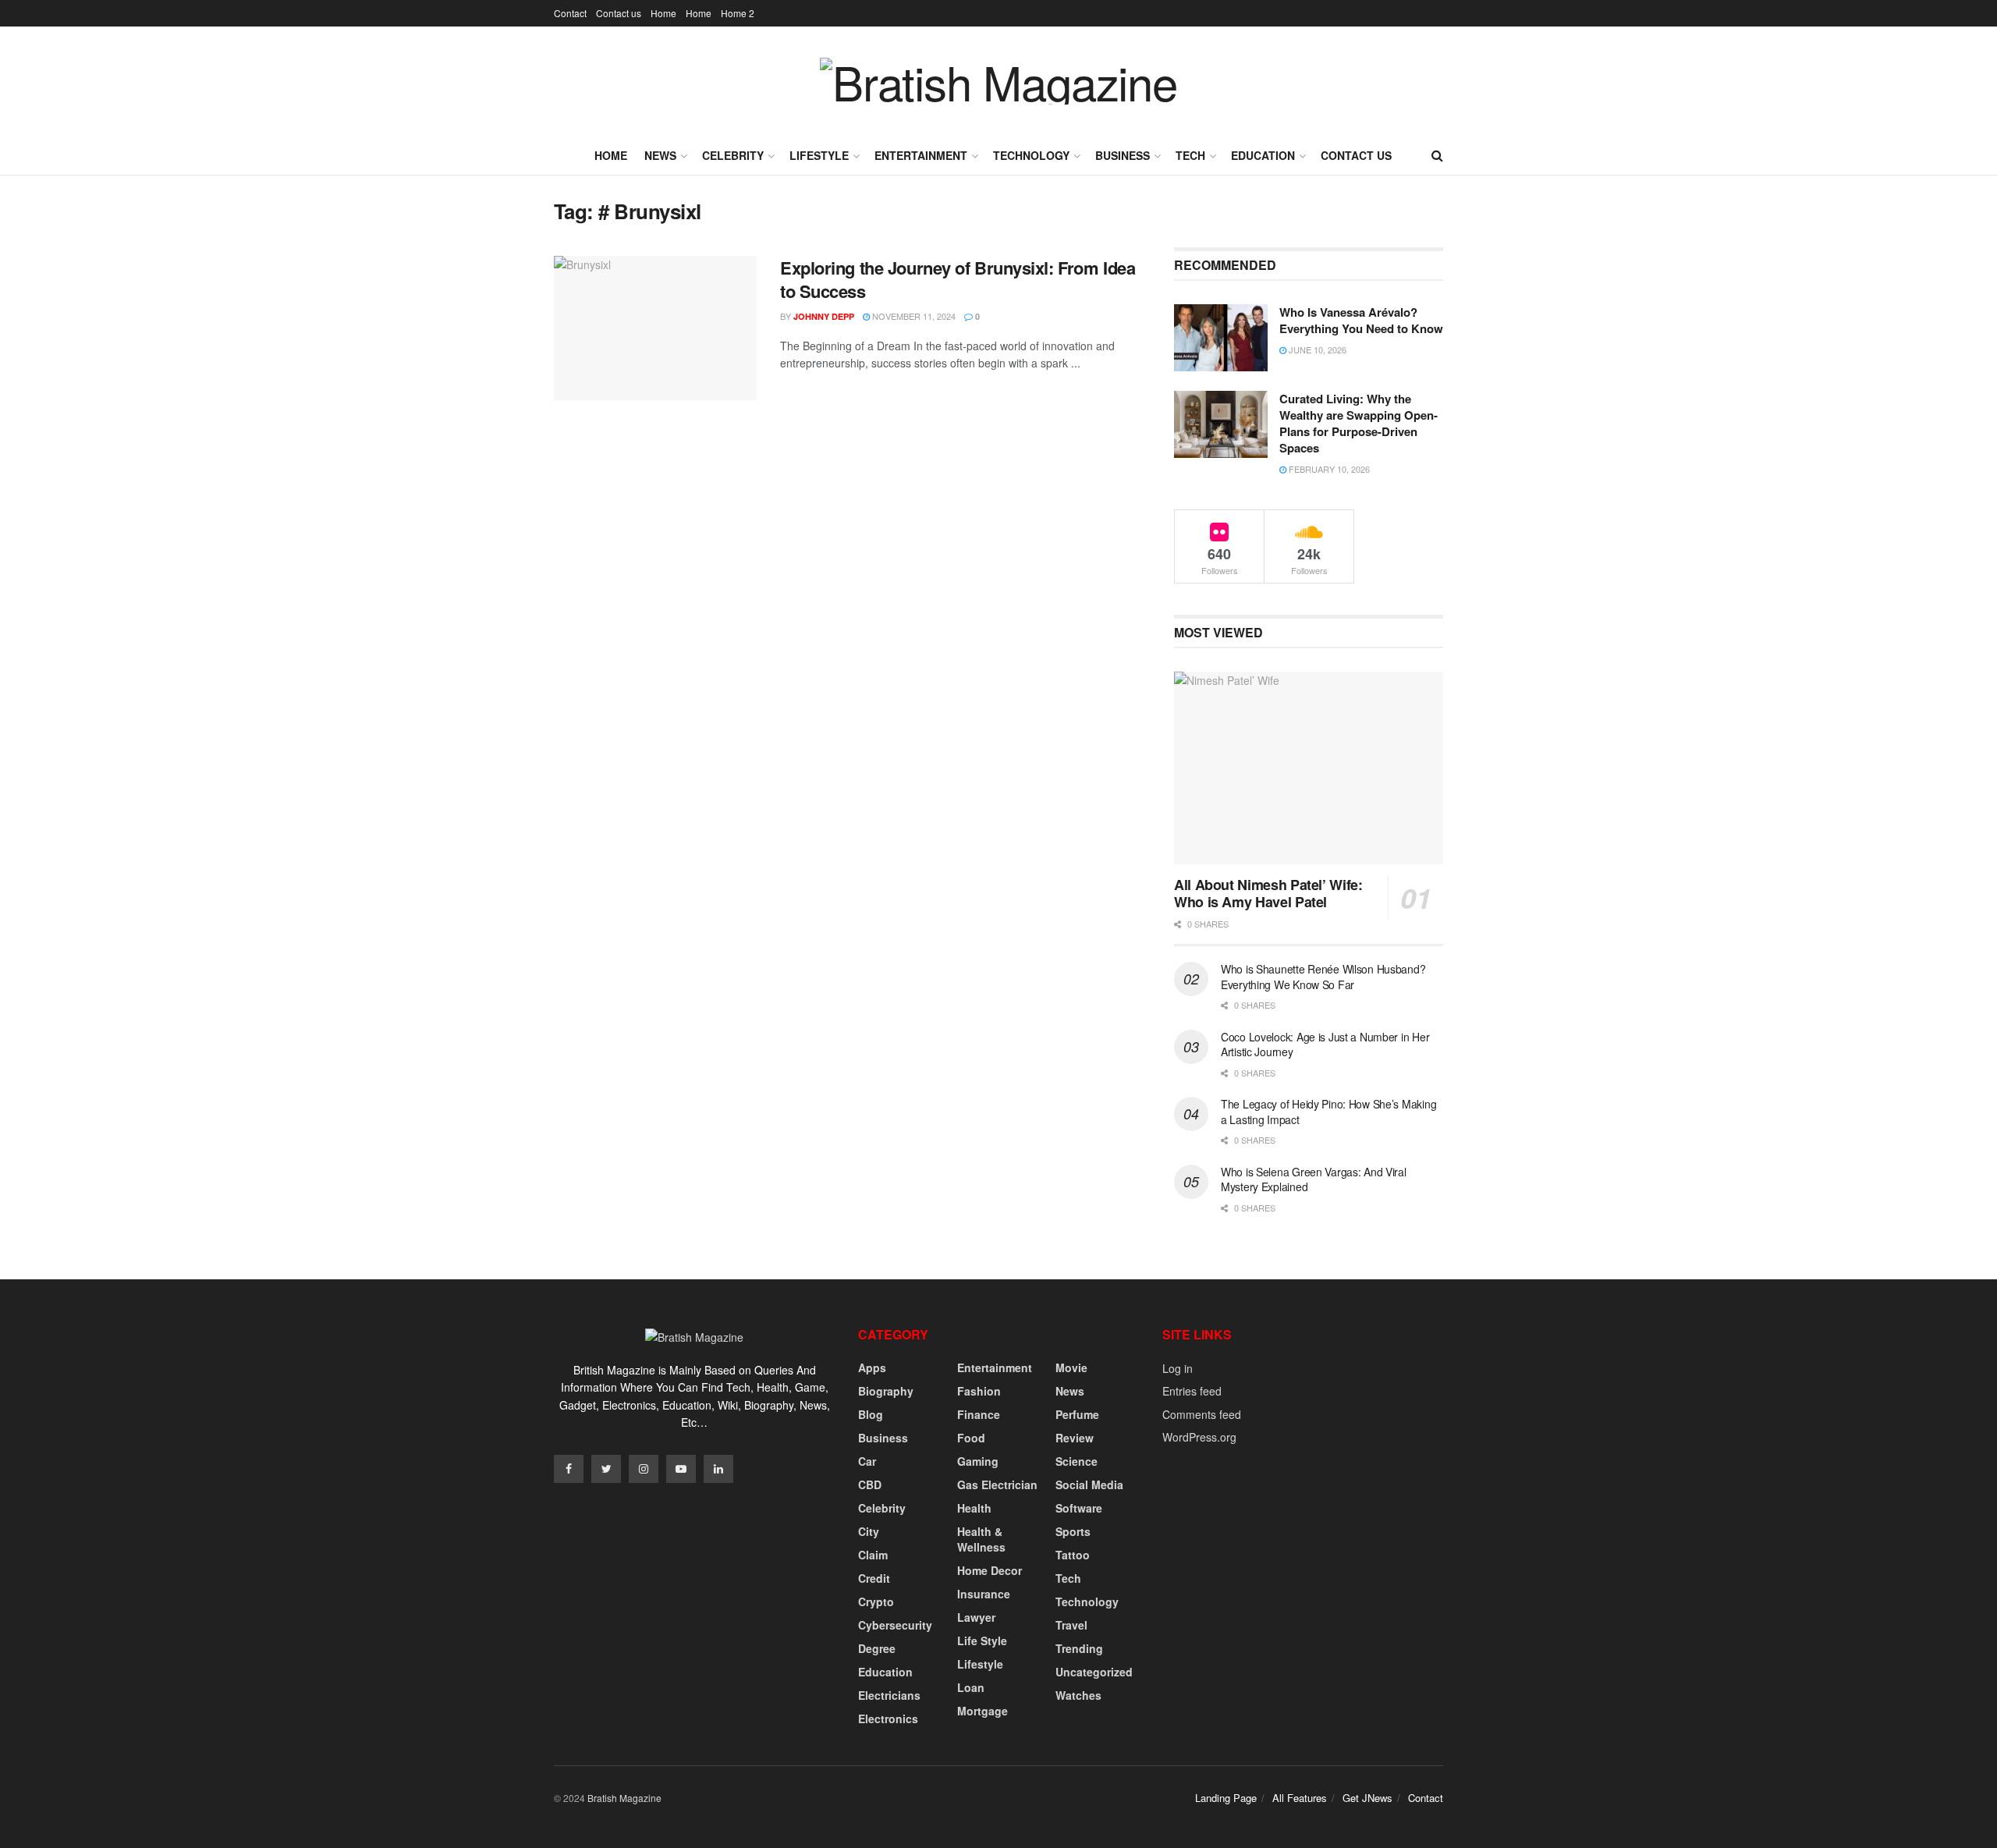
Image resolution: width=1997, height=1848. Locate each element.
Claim (873, 1555)
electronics (888, 1719)
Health (974, 1508)
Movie (1071, 1367)
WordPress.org (1199, 1437)
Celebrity (733, 155)
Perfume (1077, 1414)
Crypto (876, 1601)
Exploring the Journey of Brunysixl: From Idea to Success (958, 280)
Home (663, 13)
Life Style (982, 1640)
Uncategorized (1094, 1672)
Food (971, 1438)
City (869, 1531)
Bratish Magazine (624, 1798)
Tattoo (1073, 1555)
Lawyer (976, 1617)
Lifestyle (819, 155)
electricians (889, 1695)
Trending (1079, 1648)
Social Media (1089, 1484)
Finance (979, 1414)
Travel (1071, 1625)
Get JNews (1367, 1798)
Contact (570, 13)
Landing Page (1226, 1798)
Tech (1190, 155)
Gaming (978, 1461)
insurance (984, 1594)
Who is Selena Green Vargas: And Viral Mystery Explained (1314, 1179)
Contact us (619, 13)
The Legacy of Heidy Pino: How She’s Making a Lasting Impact (1328, 1112)
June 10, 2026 (1316, 349)
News (660, 155)
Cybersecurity (895, 1625)
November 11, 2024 (913, 316)
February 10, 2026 (1328, 469)
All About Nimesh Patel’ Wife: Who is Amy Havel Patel (1268, 894)
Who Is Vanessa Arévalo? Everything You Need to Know (1361, 320)
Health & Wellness (981, 1539)
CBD (870, 1484)
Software (1079, 1508)
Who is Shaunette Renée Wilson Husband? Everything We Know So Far (1323, 977)
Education (1263, 155)
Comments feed (1202, 1414)
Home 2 (738, 13)
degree (877, 1648)
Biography (886, 1391)
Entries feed (1192, 1391)
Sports (1073, 1531)
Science (1077, 1461)
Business (1123, 155)
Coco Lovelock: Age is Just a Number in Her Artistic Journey (1325, 1045)
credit (874, 1578)
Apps (872, 1367)
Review (1075, 1438)
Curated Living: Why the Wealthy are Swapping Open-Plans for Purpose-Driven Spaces (1359, 423)
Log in (1178, 1368)
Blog (871, 1414)
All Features (1300, 1798)
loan (971, 1687)
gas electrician (997, 1484)
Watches (1078, 1695)
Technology (1031, 155)
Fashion (979, 1391)
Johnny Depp (824, 316)
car (867, 1461)
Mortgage (983, 1711)
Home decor (990, 1570)
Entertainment (921, 155)
